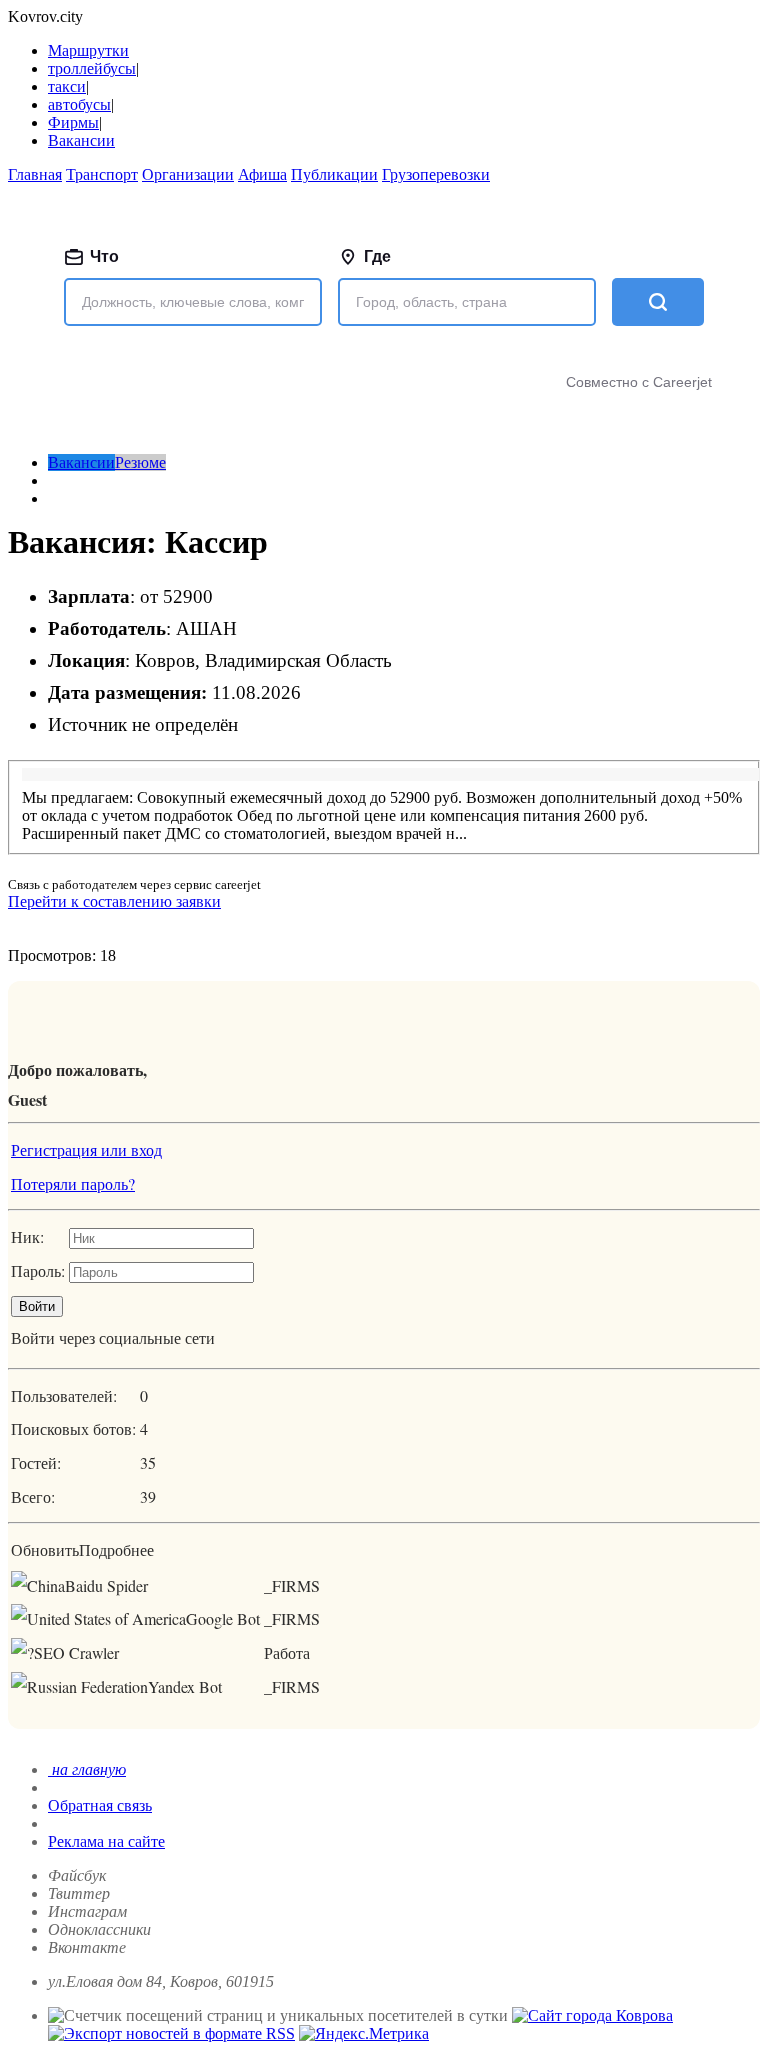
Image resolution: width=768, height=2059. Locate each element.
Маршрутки (88, 50)
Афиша (262, 174)
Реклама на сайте (106, 1841)
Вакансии (81, 140)
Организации (188, 174)
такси (67, 86)
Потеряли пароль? (73, 1183)
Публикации (334, 174)
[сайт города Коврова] (592, 2015)
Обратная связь (100, 1805)
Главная (35, 174)
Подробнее (116, 1549)
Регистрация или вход (86, 1149)
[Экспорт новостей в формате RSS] (171, 2033)
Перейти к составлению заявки (114, 901)
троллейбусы (92, 68)
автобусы (79, 104)
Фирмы (73, 122)
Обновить (45, 1549)
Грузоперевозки (436, 174)
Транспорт (102, 174)
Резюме (140, 462)
